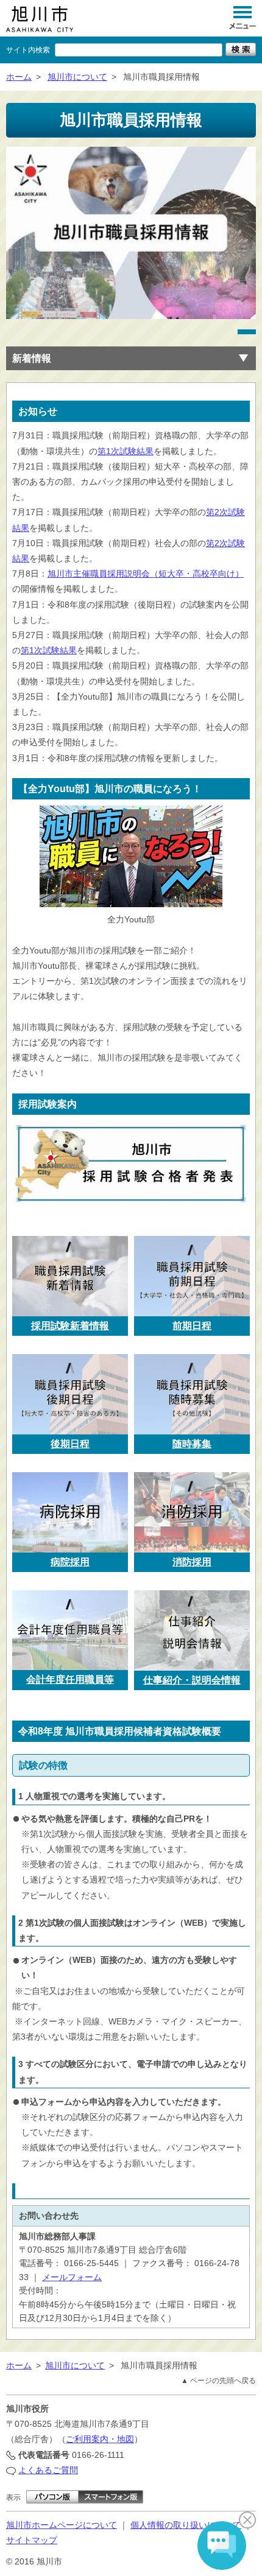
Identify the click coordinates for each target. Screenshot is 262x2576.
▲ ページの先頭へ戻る (218, 2381)
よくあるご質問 (48, 2470)
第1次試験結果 (126, 451)
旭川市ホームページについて (62, 2525)
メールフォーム (72, 2277)
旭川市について (77, 77)
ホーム (19, 77)
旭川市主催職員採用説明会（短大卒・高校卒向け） (146, 574)
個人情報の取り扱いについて (186, 2525)
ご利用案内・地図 (100, 2439)
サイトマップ (32, 2540)
